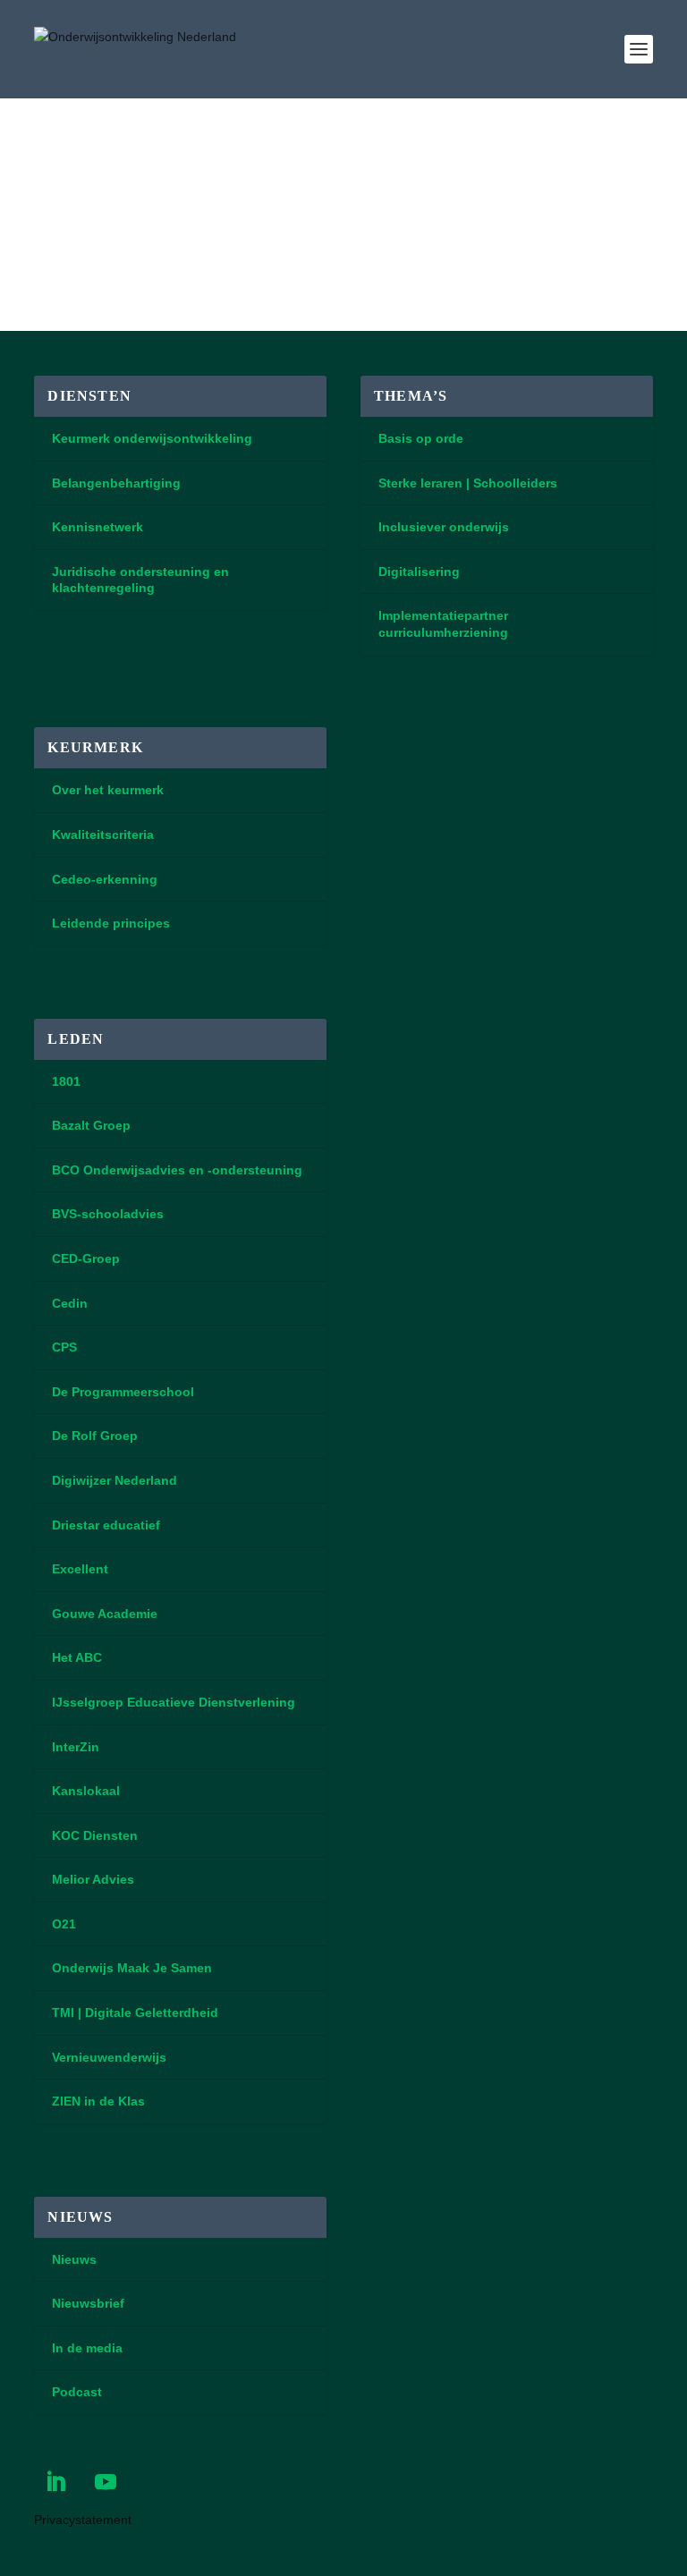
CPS (64, 1347)
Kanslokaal (86, 1791)
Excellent (80, 1569)
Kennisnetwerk (98, 527)
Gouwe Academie (105, 1614)
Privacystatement (83, 2520)
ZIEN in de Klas (98, 2101)
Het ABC (77, 1657)
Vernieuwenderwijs (109, 2057)
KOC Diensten (95, 1835)
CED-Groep (86, 1258)
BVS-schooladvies (108, 1214)
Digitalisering (419, 572)
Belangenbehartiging (116, 483)
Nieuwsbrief (88, 2303)
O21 (64, 1924)
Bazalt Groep (91, 1125)
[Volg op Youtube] (106, 2482)
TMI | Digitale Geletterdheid (135, 2012)
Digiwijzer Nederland (114, 1480)
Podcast (77, 2392)
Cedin (70, 1303)
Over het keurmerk (108, 790)
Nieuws (74, 2259)
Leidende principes (111, 923)
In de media (87, 2348)
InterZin (76, 1747)
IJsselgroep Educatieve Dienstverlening (174, 1702)
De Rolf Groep (95, 1436)
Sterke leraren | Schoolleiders (468, 483)
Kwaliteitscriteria (103, 835)
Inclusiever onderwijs (444, 527)
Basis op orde (421, 438)
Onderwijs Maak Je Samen (132, 1968)
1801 (66, 1081)
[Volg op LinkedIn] (55, 2482)
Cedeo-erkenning (105, 879)
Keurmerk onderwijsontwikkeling (152, 438)
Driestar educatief (106, 1525)
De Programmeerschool (123, 1392)
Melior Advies (93, 1879)
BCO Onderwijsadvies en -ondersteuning (177, 1170)
